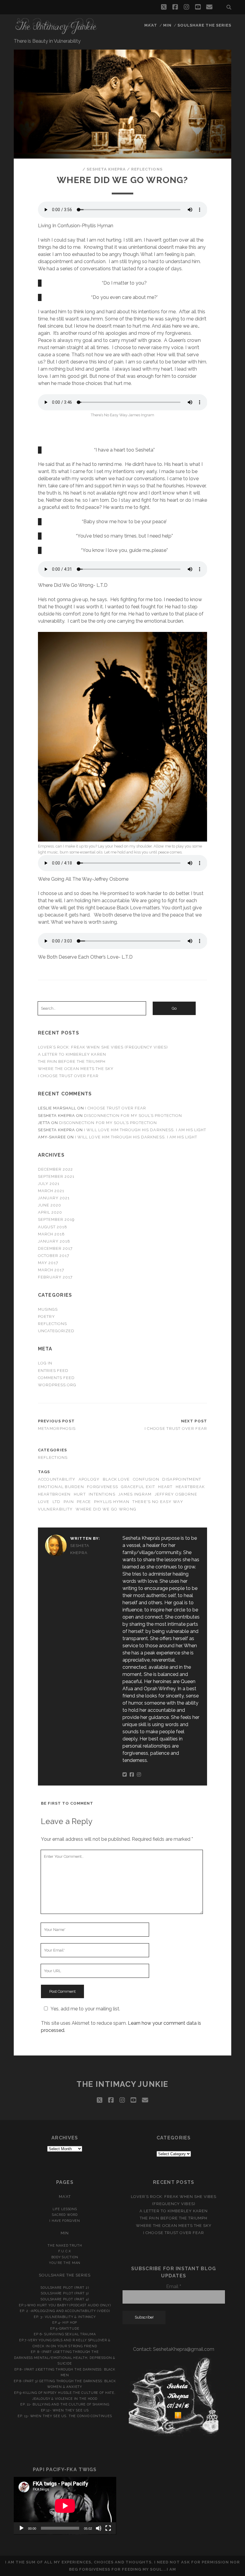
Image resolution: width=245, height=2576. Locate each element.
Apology (89, 1479)
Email (174, 2286)
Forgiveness (102, 1487)
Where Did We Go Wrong (106, 1509)
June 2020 (50, 1205)
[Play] (22, 2528)
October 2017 (54, 1256)
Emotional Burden (61, 1487)
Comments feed (56, 1378)
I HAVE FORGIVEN (65, 2221)
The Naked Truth (65, 2245)
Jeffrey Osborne (176, 1494)
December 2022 (56, 1169)
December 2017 (55, 1248)
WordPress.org (57, 1385)
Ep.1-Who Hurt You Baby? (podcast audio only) (65, 2305)
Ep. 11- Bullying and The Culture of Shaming (65, 2404)
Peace (84, 1502)
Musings (48, 1309)
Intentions (102, 1494)
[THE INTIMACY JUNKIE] (56, 32)
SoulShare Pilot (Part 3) (65, 2293)
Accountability (57, 1479)
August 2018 (53, 1227)
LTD (57, 1502)
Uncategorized (56, 1331)
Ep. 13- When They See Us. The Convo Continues (65, 2416)
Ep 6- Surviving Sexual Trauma (65, 2334)
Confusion (146, 1479)
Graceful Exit (138, 1487)
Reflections (147, 169)
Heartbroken (54, 1494)
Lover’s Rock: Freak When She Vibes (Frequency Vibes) (103, 1047)
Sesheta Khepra (106, 169)
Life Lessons (65, 2209)
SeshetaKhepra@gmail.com (184, 2349)
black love (116, 1479)
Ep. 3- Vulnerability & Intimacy (65, 2317)
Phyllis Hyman (112, 1502)
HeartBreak (190, 1487)
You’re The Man (65, 2263)
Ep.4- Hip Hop (65, 2322)
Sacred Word (65, 2215)
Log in (45, 1363)
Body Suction (65, 2257)
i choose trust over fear (68, 1076)
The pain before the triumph (72, 1061)
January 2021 (54, 1198)
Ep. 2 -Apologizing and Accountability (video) (65, 2311)
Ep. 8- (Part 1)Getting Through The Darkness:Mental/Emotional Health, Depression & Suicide (65, 2358)
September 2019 (56, 1219)
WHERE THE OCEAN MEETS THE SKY (76, 1069)
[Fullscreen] (108, 2528)
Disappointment (182, 1479)
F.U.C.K (65, 2251)
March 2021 (51, 1191)
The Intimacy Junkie (122, 2084)
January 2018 (54, 1241)
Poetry (46, 1317)
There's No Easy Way (158, 1502)
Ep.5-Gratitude (65, 2328)
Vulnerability (55, 1509)
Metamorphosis (57, 1429)
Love (44, 1502)
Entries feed (53, 1371)
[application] (65, 2506)
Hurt (80, 1494)
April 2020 (50, 1212)
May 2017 (48, 1263)
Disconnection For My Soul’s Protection (133, 1116)
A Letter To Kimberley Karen (72, 1054)
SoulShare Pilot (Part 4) (65, 2299)
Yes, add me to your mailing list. (85, 2009)
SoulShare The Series (205, 25)
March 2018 (51, 1234)
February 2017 (55, 1277)
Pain (69, 1502)
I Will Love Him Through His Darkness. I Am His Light (145, 1130)
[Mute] (99, 2528)
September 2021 (56, 1176)
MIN (167, 25)
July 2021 (49, 1184)
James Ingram (135, 1494)
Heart (165, 1487)
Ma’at (151, 25)
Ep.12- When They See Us (65, 2410)
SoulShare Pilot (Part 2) (65, 2288)
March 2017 (51, 1270)
